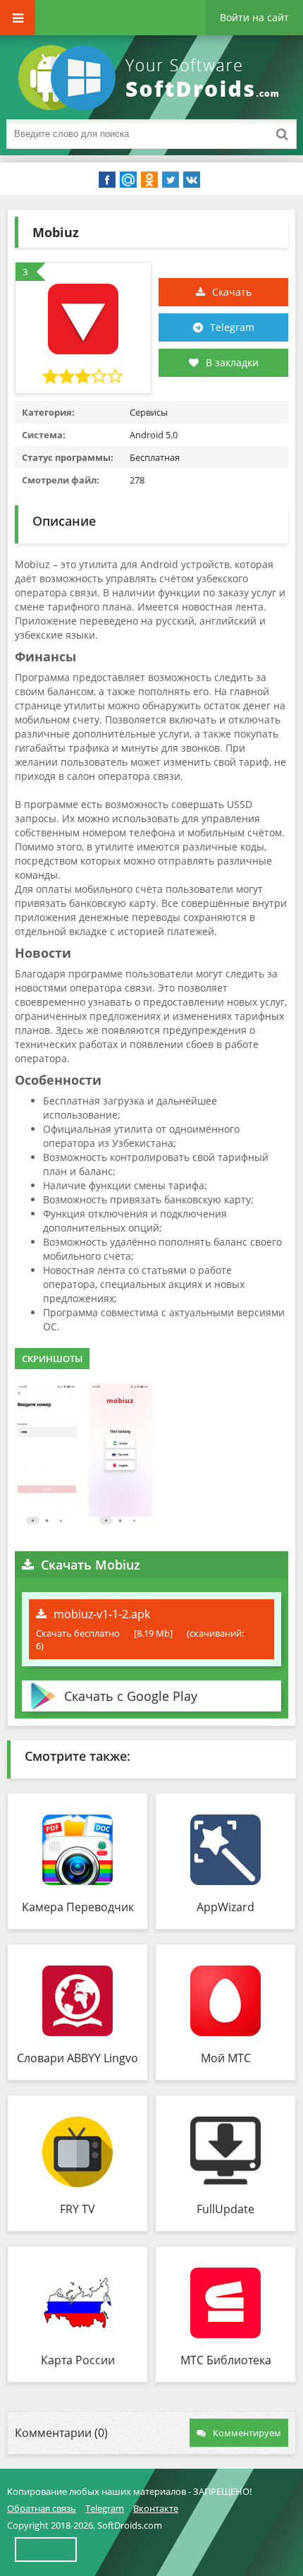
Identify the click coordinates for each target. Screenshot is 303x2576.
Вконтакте (156, 2508)
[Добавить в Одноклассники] (149, 180)
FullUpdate (225, 2209)
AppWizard (225, 1907)
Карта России (78, 2360)
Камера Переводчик (78, 1907)
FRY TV (78, 2209)
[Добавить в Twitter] (171, 180)
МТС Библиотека (226, 2360)
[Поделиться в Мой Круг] (128, 180)
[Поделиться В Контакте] (192, 180)
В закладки (232, 362)
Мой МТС (226, 2058)
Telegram (232, 327)
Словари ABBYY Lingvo (78, 2058)
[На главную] (151, 78)
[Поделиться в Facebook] (107, 180)
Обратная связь (42, 2508)
